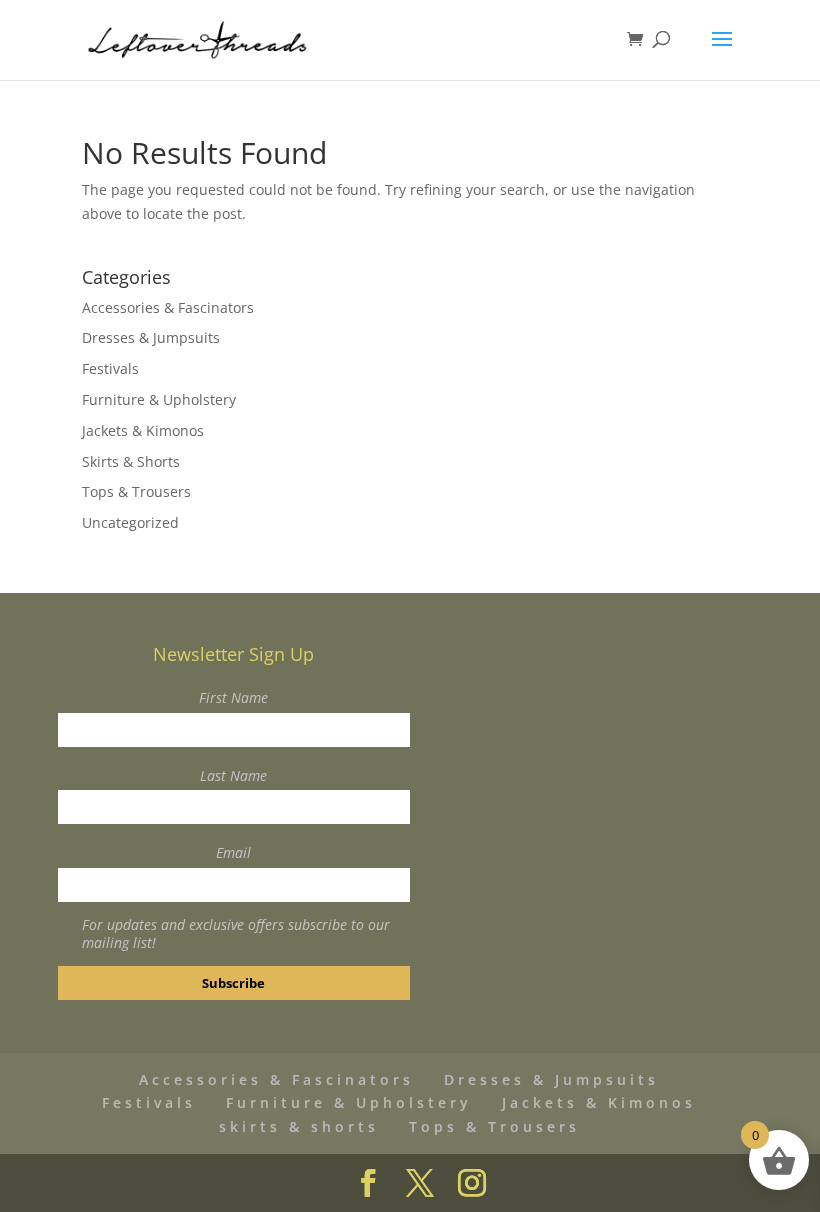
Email (233, 852)
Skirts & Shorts (131, 461)
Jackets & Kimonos (143, 430)
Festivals (110, 368)
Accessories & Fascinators (168, 307)
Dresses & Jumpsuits (151, 337)
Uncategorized (130, 522)
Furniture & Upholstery (159, 399)
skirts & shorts (299, 1126)
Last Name (233, 775)
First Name (233, 697)
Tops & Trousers (136, 491)
